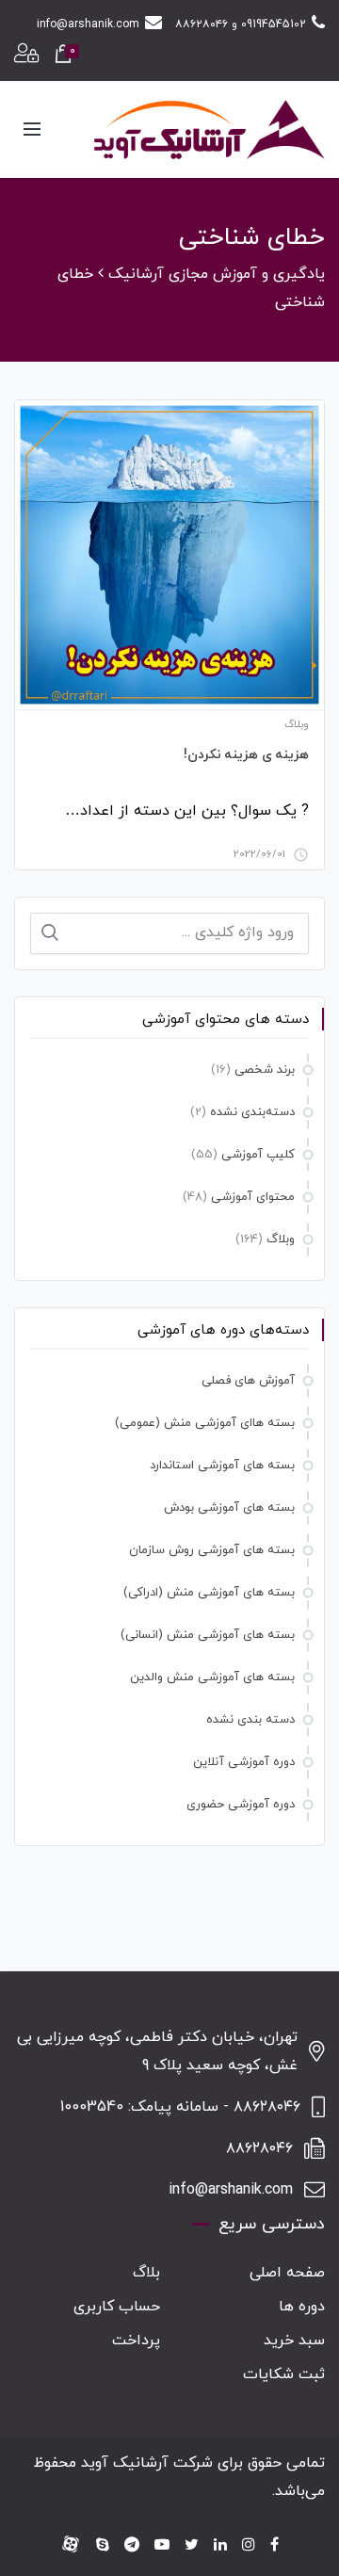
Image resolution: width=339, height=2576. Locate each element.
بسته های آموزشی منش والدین (212, 1677)
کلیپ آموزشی (258, 1155)
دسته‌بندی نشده (252, 1112)
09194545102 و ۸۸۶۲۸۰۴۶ (241, 24)
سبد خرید (294, 2341)
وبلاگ (297, 724)
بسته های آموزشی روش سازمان (212, 1550)
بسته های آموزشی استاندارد (222, 1466)
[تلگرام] (132, 2546)
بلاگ (146, 2273)
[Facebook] (274, 2546)
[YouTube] (162, 2546)
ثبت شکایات (284, 2374)
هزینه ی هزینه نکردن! (247, 755)
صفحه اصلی (287, 2273)
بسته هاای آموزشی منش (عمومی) (205, 1423)
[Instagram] (249, 2546)
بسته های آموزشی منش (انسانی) (208, 1635)
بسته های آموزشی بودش (229, 1508)
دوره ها (302, 2307)
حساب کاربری (117, 2307)
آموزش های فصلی (248, 1381)
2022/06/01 (259, 854)
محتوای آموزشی (253, 1197)
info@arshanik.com (88, 24)
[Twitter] (192, 2546)
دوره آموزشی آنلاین (244, 1762)
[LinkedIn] (220, 2546)
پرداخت (136, 2341)
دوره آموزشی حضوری (241, 1805)
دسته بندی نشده (250, 1720)
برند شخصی (265, 1070)
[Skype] (103, 2546)
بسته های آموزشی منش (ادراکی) (209, 1593)
